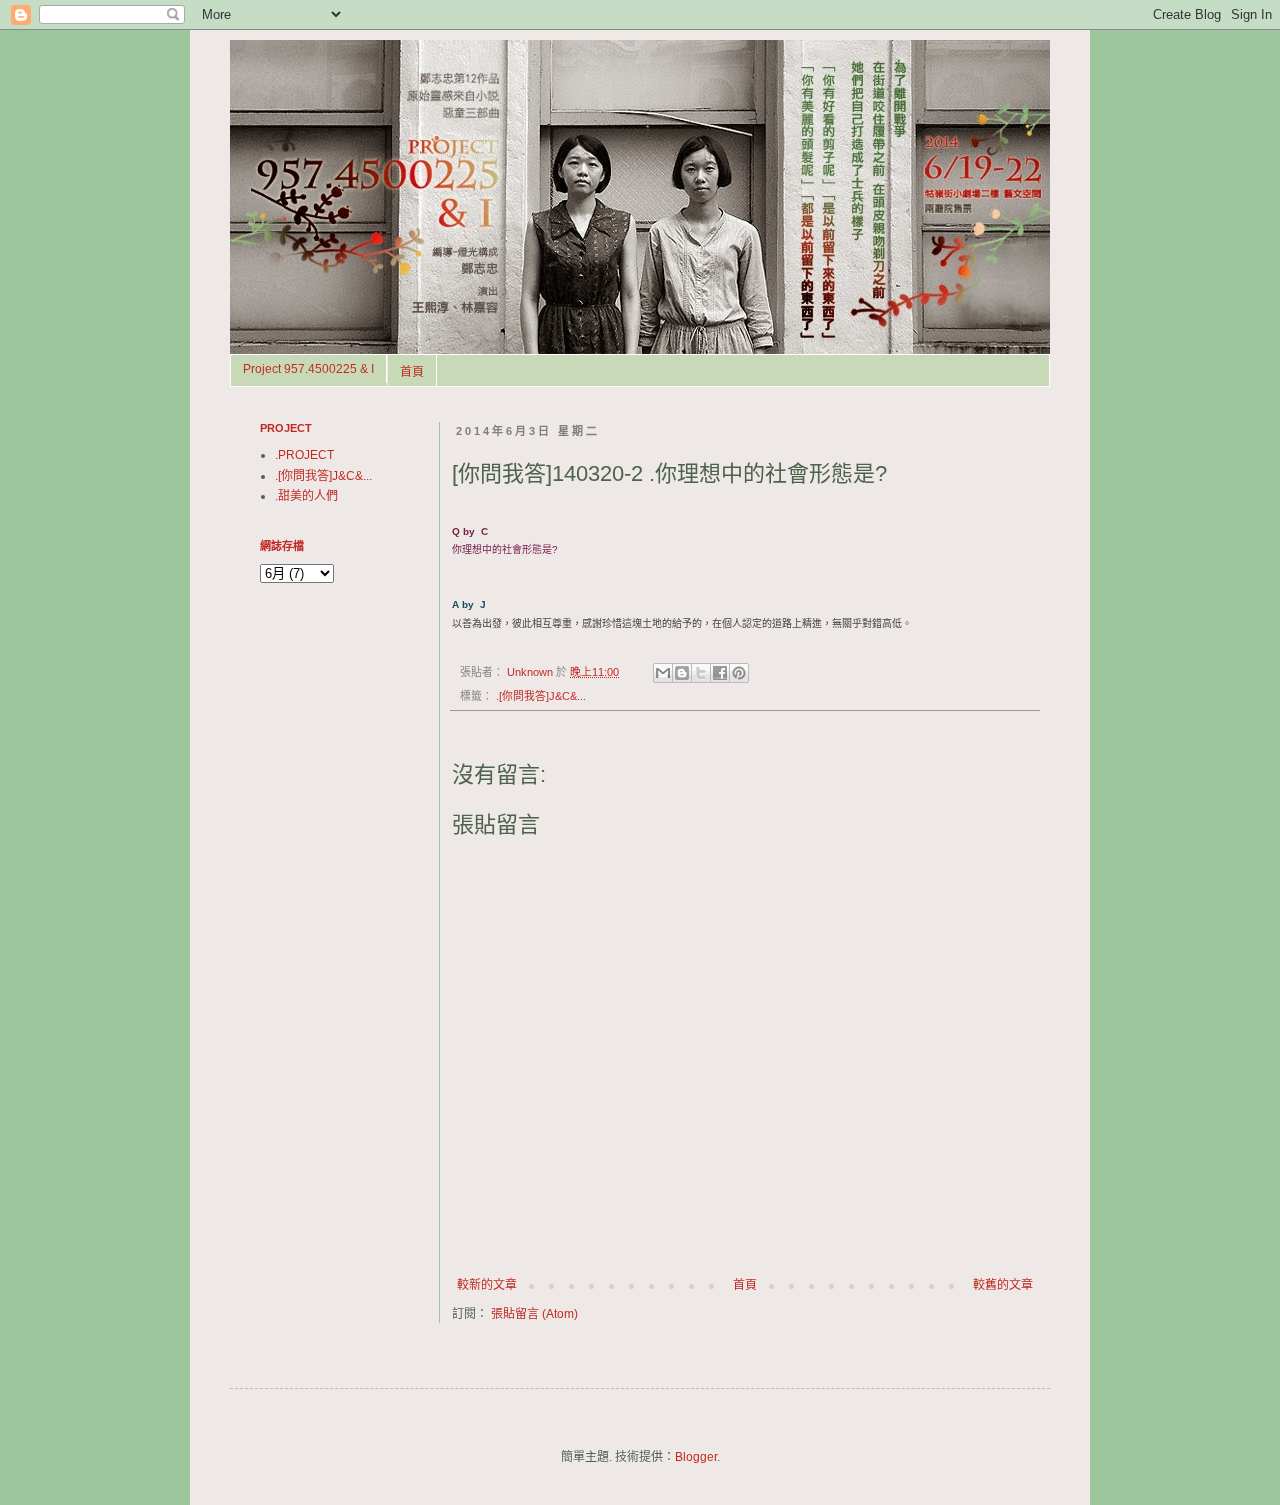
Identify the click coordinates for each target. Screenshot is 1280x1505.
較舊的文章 (1003, 1285)
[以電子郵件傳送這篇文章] (663, 673)
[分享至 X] (701, 673)
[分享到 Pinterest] (739, 673)
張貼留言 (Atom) (534, 1314)
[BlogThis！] (682, 673)
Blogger (696, 1457)
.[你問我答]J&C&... (541, 696)
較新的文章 (487, 1285)
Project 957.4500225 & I (308, 369)
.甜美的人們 (306, 496)
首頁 (412, 372)
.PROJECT (304, 455)
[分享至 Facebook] (720, 673)
